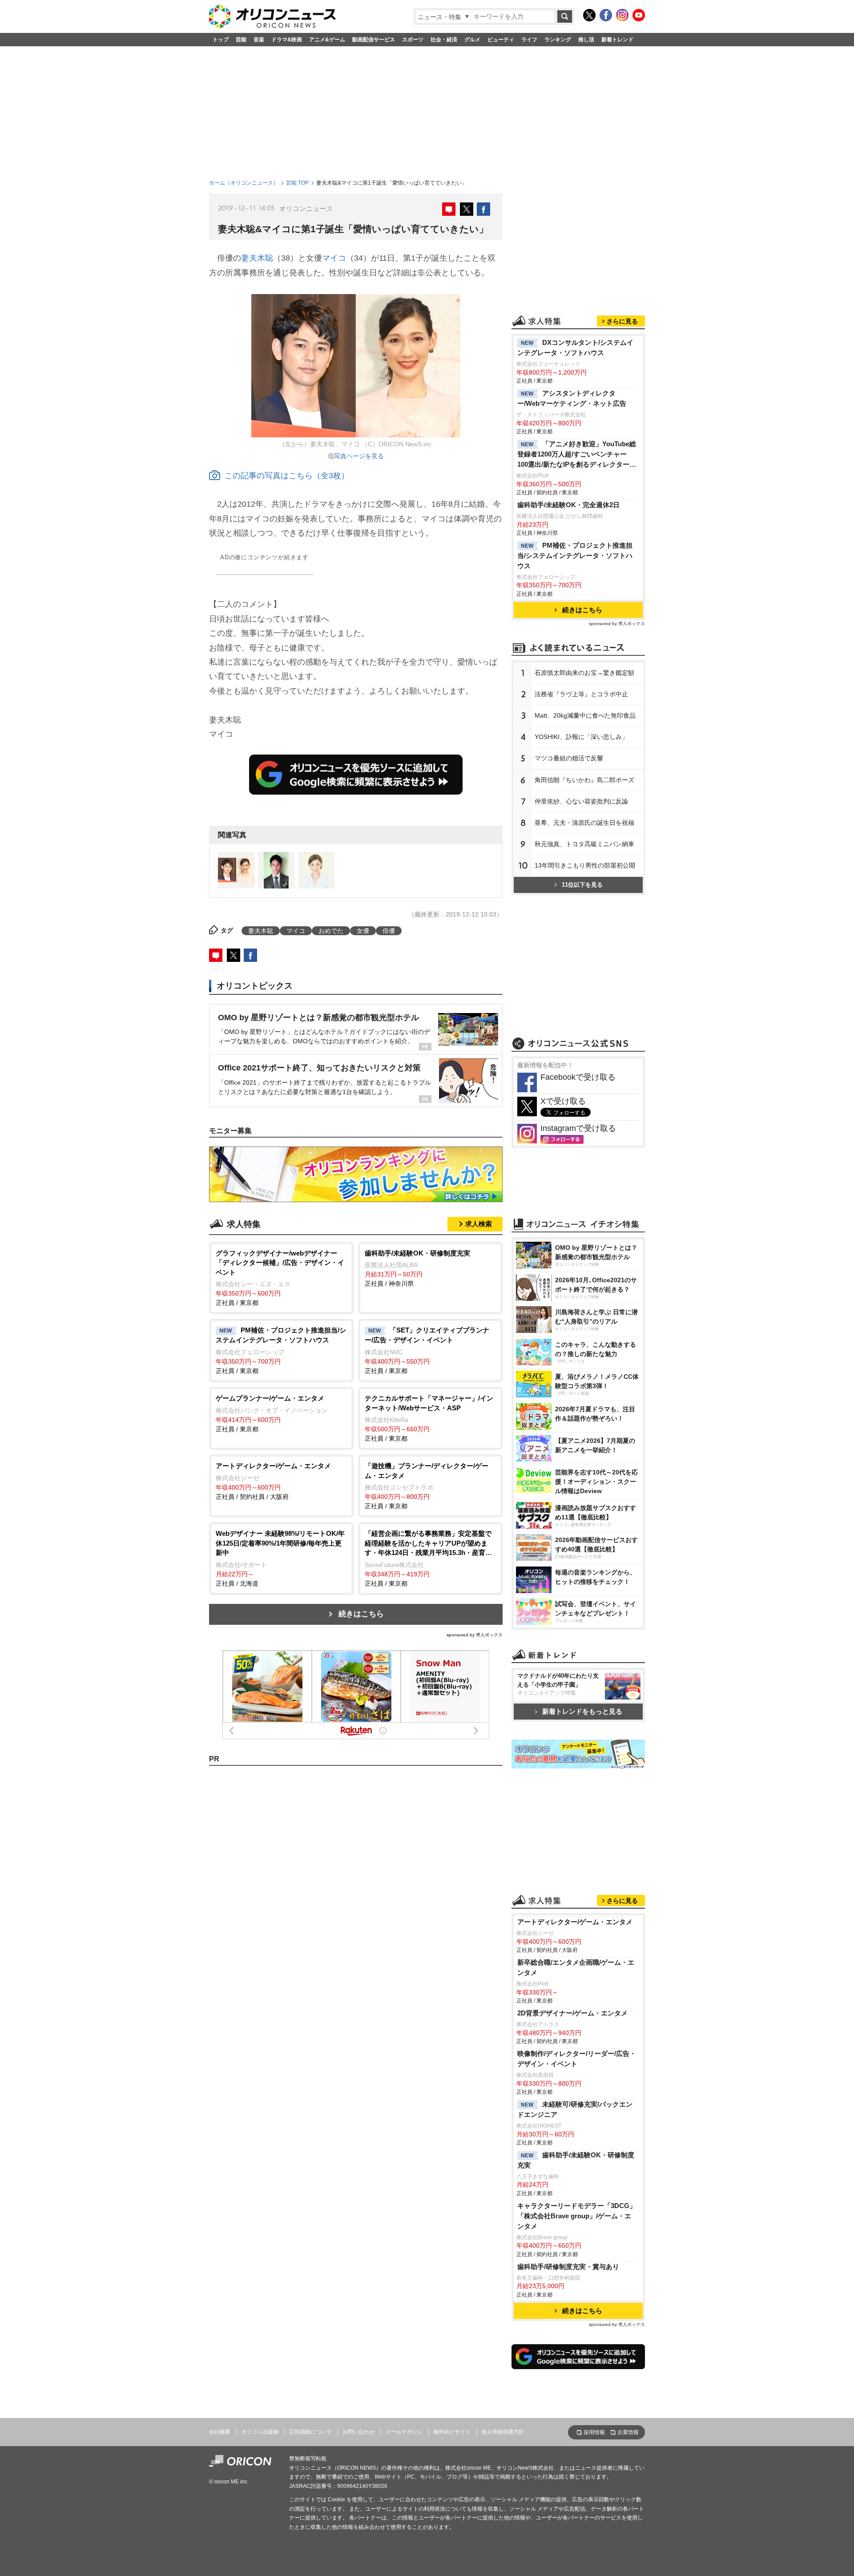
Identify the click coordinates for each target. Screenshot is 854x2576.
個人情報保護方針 (503, 2432)
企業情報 (628, 2432)
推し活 (586, 40)
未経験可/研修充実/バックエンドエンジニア (575, 2109)
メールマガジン (404, 2432)
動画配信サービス (374, 40)
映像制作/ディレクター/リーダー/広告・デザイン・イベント (577, 2059)
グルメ (472, 40)
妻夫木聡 (257, 258)
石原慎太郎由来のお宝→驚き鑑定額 (584, 673)
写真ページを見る (359, 456)
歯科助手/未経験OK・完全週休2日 (568, 505)
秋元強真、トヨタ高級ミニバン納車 (584, 844)
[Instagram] (622, 15)
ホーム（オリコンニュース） (244, 183)
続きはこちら (361, 1614)
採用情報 (594, 2432)
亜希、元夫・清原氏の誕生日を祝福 (584, 823)
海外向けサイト (452, 2432)
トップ (221, 40)
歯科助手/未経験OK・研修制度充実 (576, 2160)
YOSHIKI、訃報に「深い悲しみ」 (581, 737)
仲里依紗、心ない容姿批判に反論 (581, 801)
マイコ (334, 258)
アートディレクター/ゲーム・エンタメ (575, 1922)
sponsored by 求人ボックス (475, 1635)
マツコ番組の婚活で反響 (569, 758)
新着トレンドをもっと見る (582, 1711)
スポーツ (413, 40)
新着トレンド (617, 40)
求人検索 (479, 1224)
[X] (589, 15)
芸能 (241, 40)
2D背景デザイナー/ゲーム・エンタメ (572, 2013)
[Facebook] (606, 15)
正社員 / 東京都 (280, 1278)
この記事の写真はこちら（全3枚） (287, 476)
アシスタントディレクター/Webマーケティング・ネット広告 (572, 398)
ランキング (558, 40)
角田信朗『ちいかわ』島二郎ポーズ (584, 780)
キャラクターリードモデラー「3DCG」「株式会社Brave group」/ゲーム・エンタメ (577, 2216)
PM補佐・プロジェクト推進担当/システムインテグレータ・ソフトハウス (575, 555)
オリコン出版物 (260, 2432)
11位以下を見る (582, 885)
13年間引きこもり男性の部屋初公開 (585, 865)
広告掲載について (310, 2432)
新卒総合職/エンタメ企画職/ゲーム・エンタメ (576, 1967)
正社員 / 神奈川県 (417, 1268)
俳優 (389, 931)
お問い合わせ (359, 2432)
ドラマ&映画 (287, 40)
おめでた (331, 931)
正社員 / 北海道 (280, 1558)
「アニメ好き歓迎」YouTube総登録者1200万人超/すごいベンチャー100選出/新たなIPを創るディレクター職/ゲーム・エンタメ (577, 455)
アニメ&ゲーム (327, 40)
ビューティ (501, 40)
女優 (363, 931)
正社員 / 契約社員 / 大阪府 (273, 1481)
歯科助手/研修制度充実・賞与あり (568, 2267)
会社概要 (220, 2432)
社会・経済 (444, 40)
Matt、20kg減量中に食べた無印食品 (585, 715)
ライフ (529, 40)
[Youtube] (639, 15)
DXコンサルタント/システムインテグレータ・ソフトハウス (575, 347)
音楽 (259, 40)
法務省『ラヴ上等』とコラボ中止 (581, 694)
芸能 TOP (297, 183)
